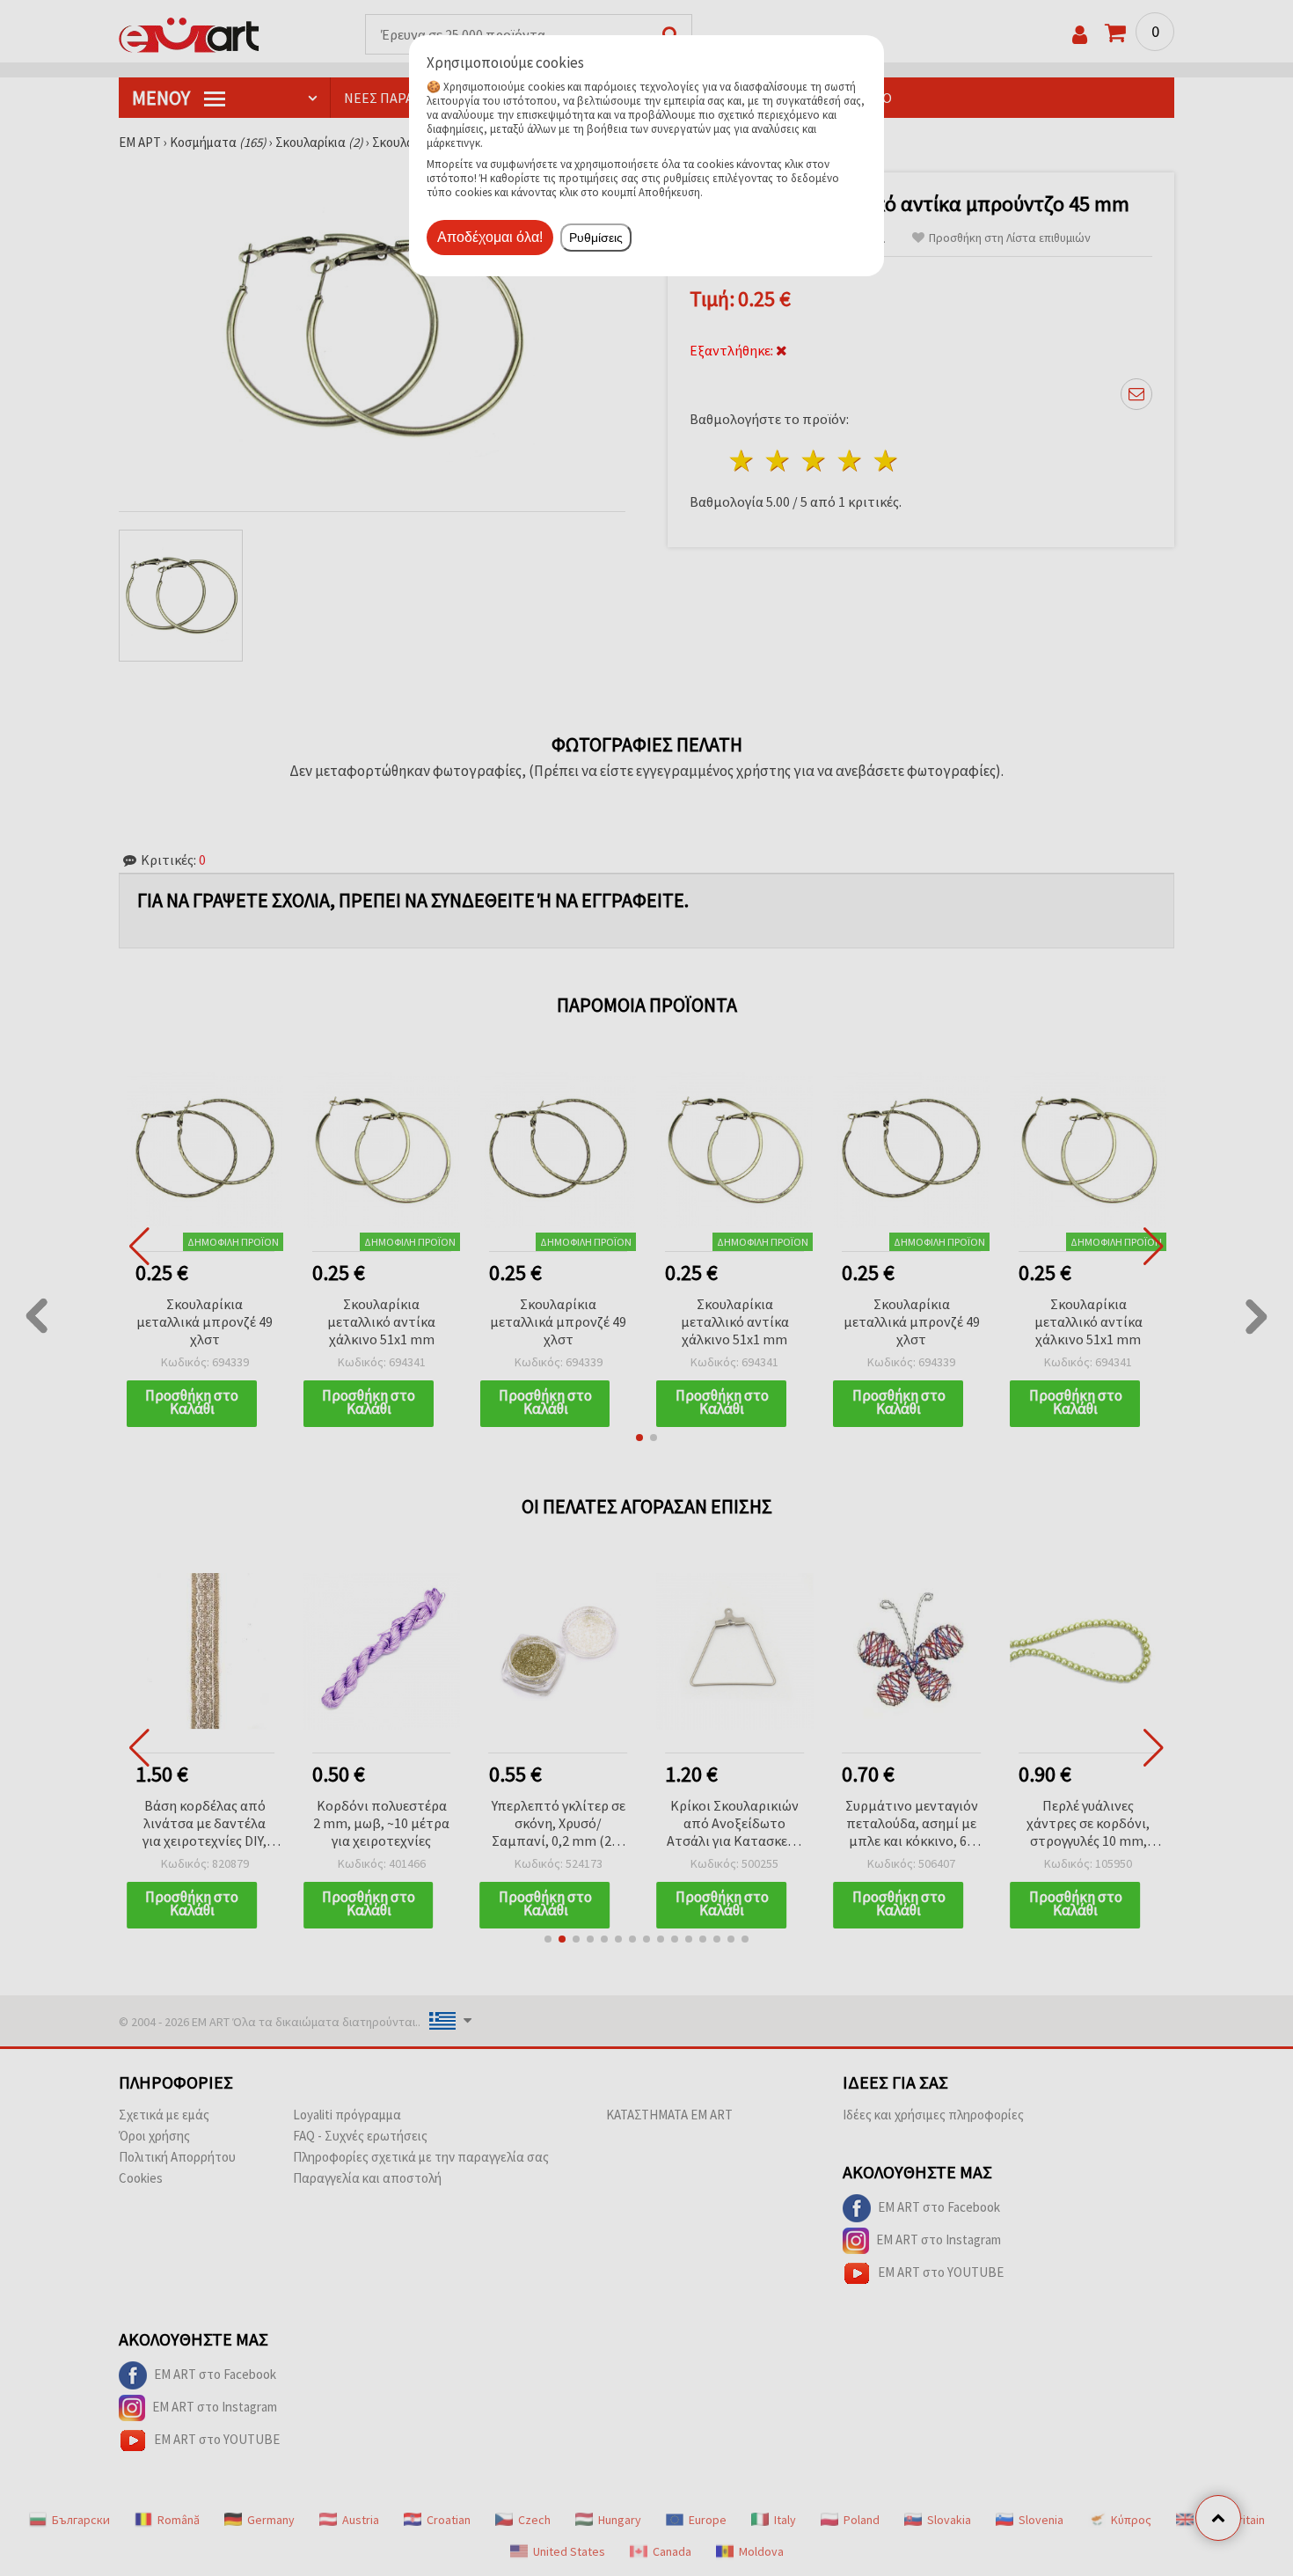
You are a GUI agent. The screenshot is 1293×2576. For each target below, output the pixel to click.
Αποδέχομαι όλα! (490, 237)
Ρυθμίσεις (596, 238)
